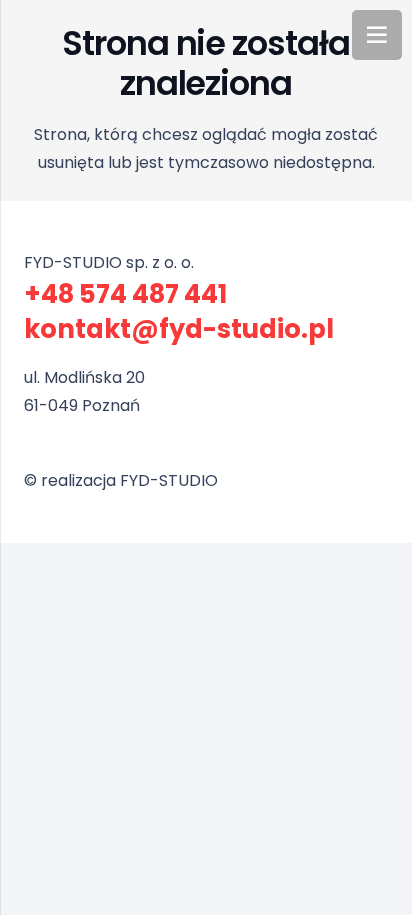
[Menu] (377, 35)
